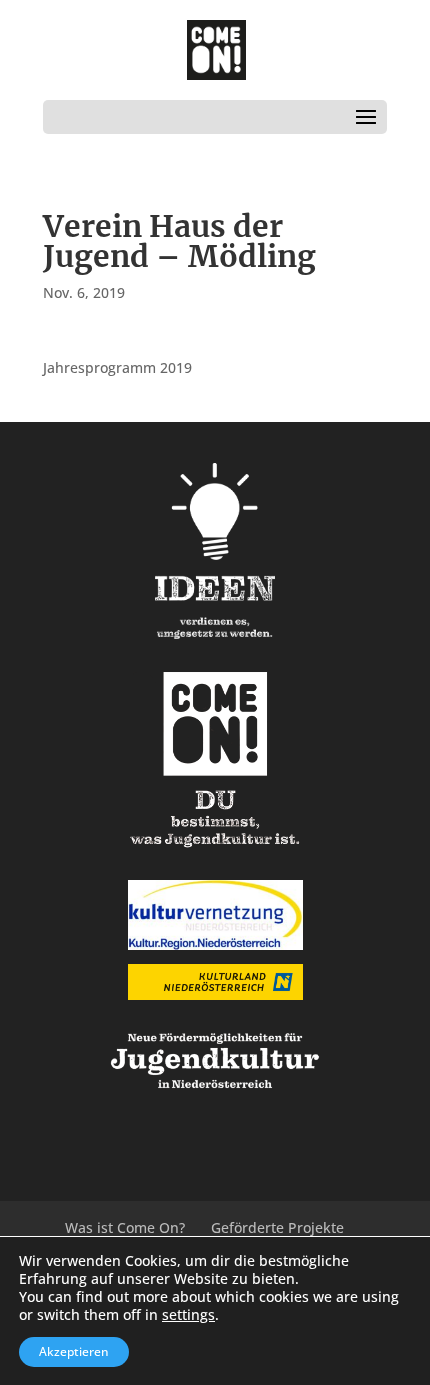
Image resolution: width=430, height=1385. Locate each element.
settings (188, 1315)
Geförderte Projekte (277, 1227)
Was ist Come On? (125, 1227)
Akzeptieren (74, 1351)
